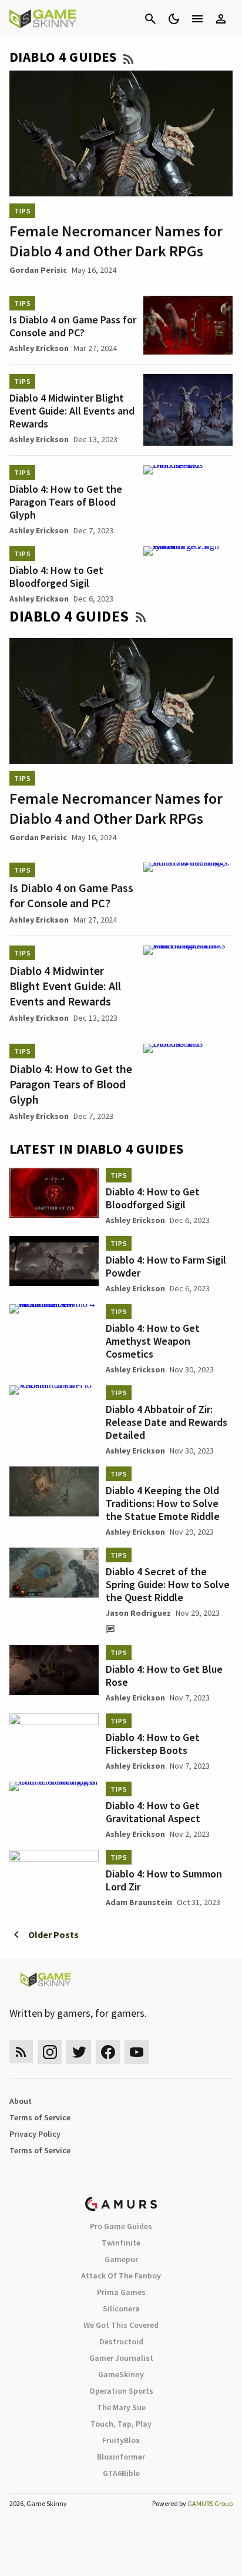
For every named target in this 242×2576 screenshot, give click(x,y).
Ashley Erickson (39, 348)
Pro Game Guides (121, 2226)
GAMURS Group (210, 2503)
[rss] (21, 2052)
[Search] (150, 19)
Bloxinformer (121, 2457)
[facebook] (108, 2052)
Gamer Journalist (121, 2358)
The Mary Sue (121, 2407)
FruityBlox (121, 2440)
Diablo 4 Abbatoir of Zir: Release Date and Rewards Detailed (167, 1422)
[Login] (221, 19)
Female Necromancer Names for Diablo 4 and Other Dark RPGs (116, 241)
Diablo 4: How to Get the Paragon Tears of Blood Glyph (66, 502)
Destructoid (121, 2341)
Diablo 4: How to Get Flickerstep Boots (153, 1744)
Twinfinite (121, 2243)
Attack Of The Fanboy (121, 2276)
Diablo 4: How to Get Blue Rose (164, 1675)
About (21, 2101)
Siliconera (121, 2308)
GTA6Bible (121, 2473)
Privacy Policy (35, 2134)
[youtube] (137, 2052)
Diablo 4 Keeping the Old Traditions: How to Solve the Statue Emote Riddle (163, 1503)
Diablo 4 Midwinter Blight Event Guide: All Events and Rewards (72, 411)
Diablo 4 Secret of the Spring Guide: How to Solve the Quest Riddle (168, 1584)
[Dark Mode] (174, 19)
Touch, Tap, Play (121, 2424)
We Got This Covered (121, 2325)
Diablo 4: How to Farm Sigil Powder (166, 1266)
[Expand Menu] (197, 19)
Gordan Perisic (38, 270)
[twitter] (79, 2052)
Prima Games (121, 2292)
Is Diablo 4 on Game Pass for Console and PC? (73, 326)
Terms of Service (40, 2117)
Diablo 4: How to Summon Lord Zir (164, 1880)
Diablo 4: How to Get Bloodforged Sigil (56, 577)
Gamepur (121, 2259)
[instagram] (50, 2052)
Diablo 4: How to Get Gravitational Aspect (153, 1812)
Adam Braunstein (139, 1902)
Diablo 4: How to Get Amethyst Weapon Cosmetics (153, 1341)
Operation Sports (121, 2391)
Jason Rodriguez (138, 1613)
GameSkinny (121, 2374)
